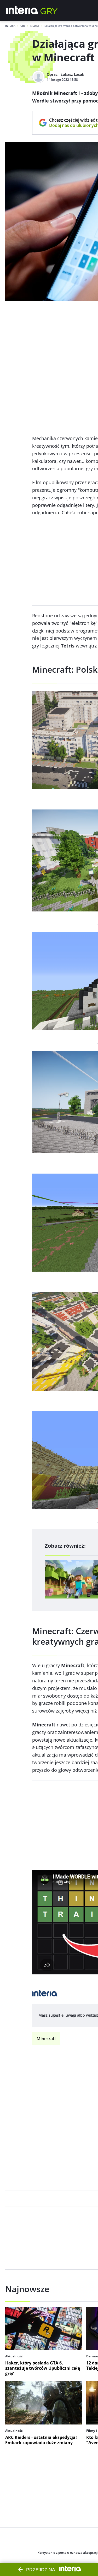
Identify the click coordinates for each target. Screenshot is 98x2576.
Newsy (35, 26)
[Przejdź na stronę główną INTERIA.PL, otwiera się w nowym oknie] (22, 10)
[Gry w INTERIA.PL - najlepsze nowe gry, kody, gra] (49, 10)
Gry (23, 26)
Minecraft (46, 2039)
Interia (10, 26)
